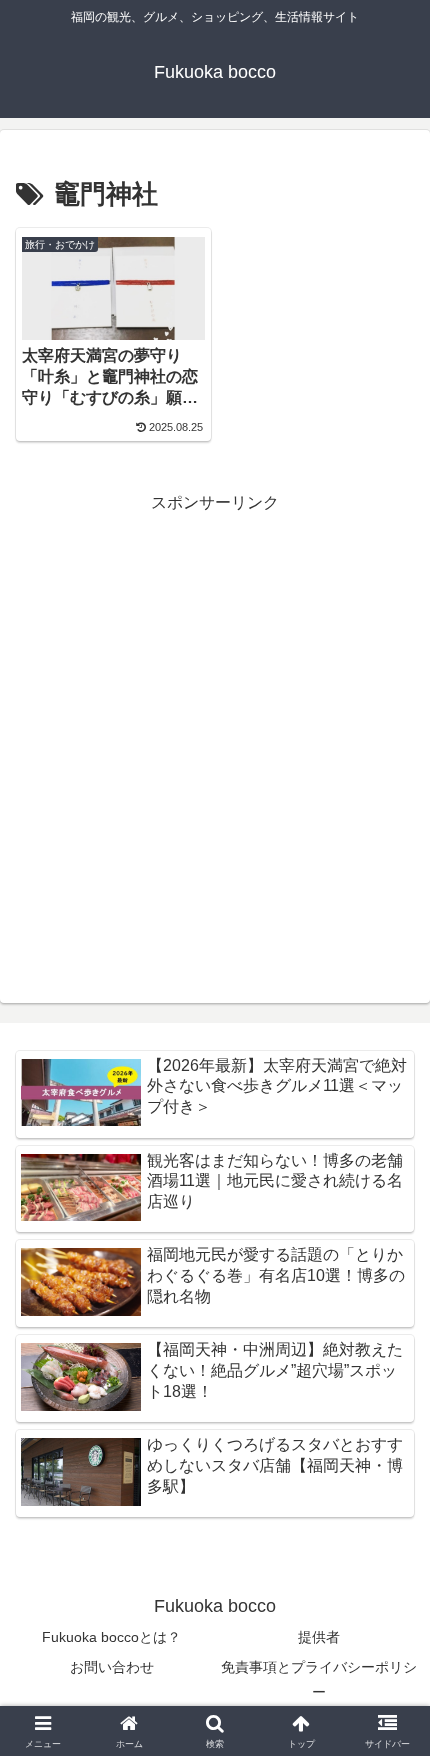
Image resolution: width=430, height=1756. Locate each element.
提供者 (319, 1637)
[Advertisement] (215, 733)
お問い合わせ (112, 1667)
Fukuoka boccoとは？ (111, 1637)
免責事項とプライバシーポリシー (319, 1679)
